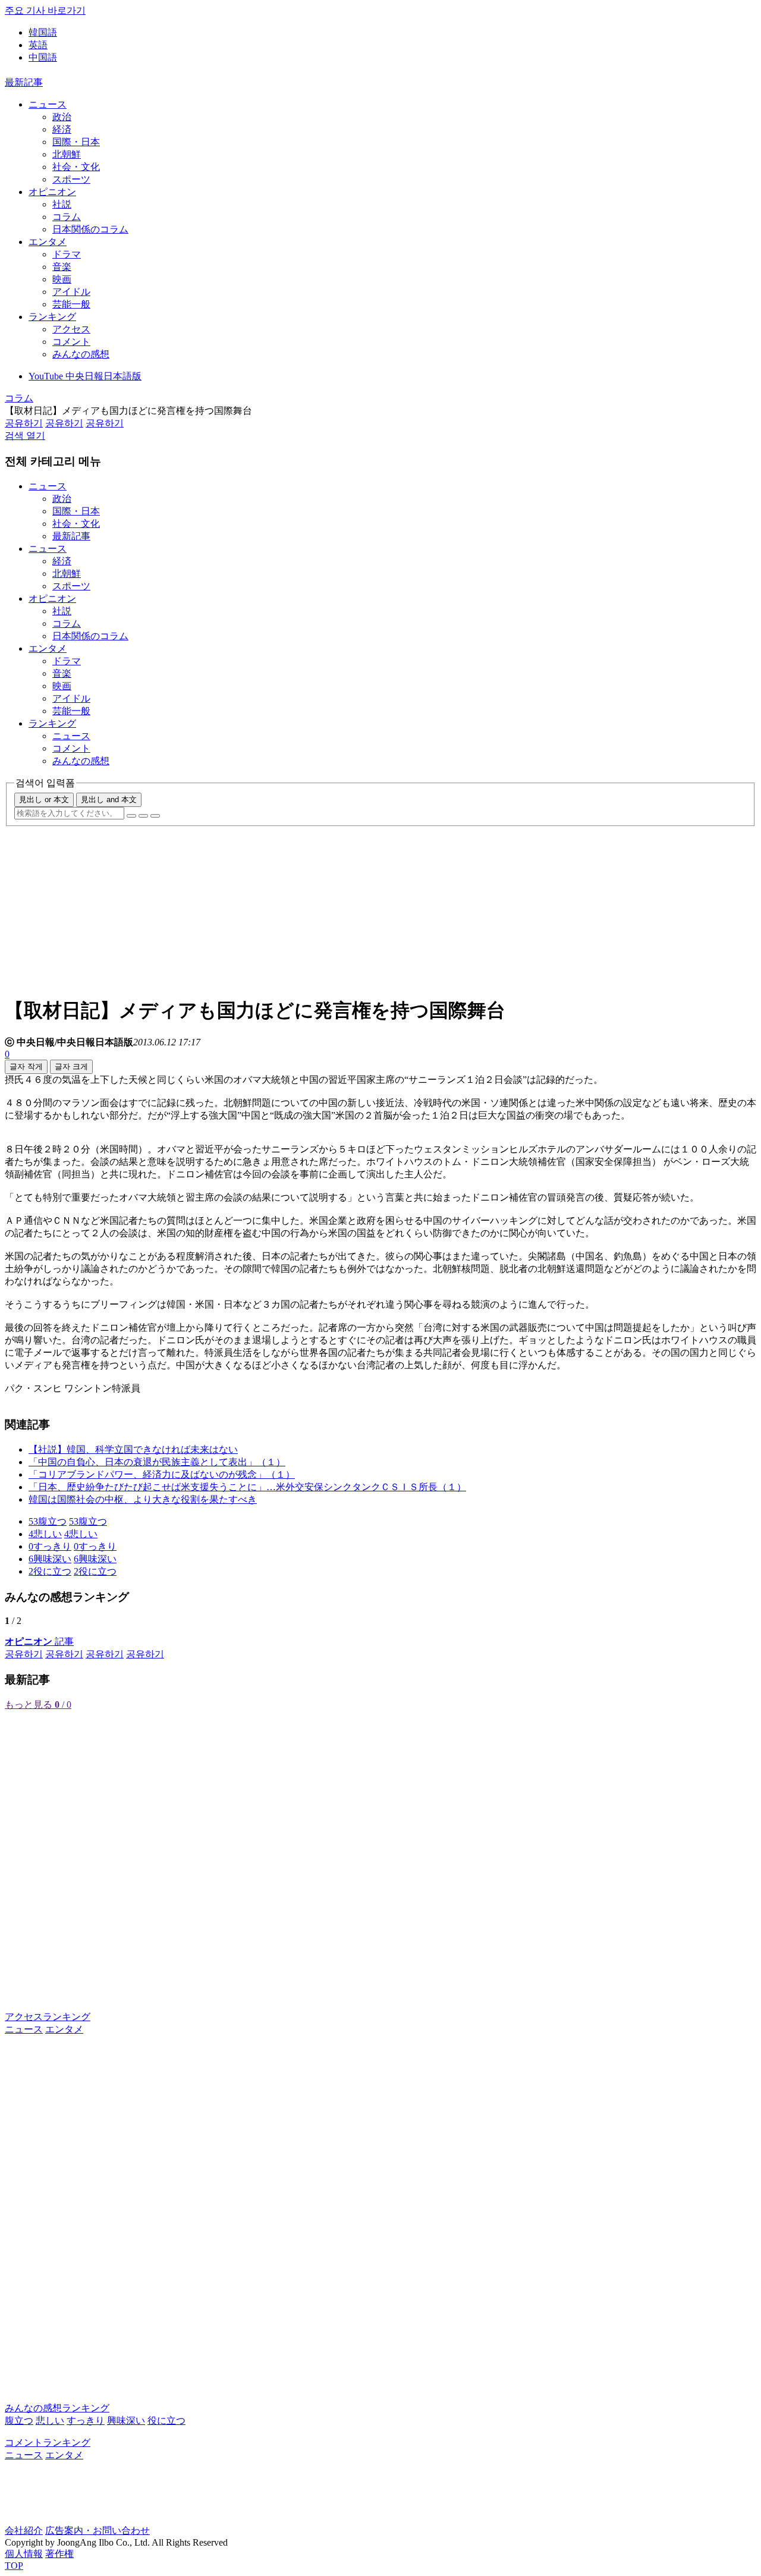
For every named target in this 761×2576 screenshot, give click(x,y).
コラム (67, 217)
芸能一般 (71, 304)
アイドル (71, 292)
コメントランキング (48, 2443)
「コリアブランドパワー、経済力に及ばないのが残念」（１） (162, 1474)
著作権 (59, 2554)
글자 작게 (26, 1066)
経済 (62, 129)
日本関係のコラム (90, 229)
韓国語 (43, 32)
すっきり (86, 2421)
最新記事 (24, 82)
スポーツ (71, 179)
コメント (71, 342)
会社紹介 (24, 2531)
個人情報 (24, 2554)
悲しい (50, 2421)
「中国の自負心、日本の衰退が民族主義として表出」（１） (157, 1462)
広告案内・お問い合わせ (98, 2531)
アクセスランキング (48, 2017)
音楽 (62, 267)
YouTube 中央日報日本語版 (85, 376)
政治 (62, 117)
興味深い (126, 2421)
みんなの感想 (81, 354)
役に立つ (166, 2421)
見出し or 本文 (44, 799)
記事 (39, 1642)
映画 (62, 279)
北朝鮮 (67, 154)
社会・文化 (76, 167)
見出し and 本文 (109, 799)
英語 (38, 45)
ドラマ (67, 254)
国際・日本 (76, 142)
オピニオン (52, 192)
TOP (14, 2566)
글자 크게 (71, 1066)
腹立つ (19, 2421)
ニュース (48, 104)
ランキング (52, 317)
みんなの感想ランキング (57, 2408)
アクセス (71, 329)
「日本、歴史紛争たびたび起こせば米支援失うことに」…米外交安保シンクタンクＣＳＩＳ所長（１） (247, 1487)
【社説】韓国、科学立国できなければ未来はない (133, 1449)
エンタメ (48, 242)
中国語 (43, 57)
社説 (62, 204)
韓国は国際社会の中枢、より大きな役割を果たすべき (143, 1499)
